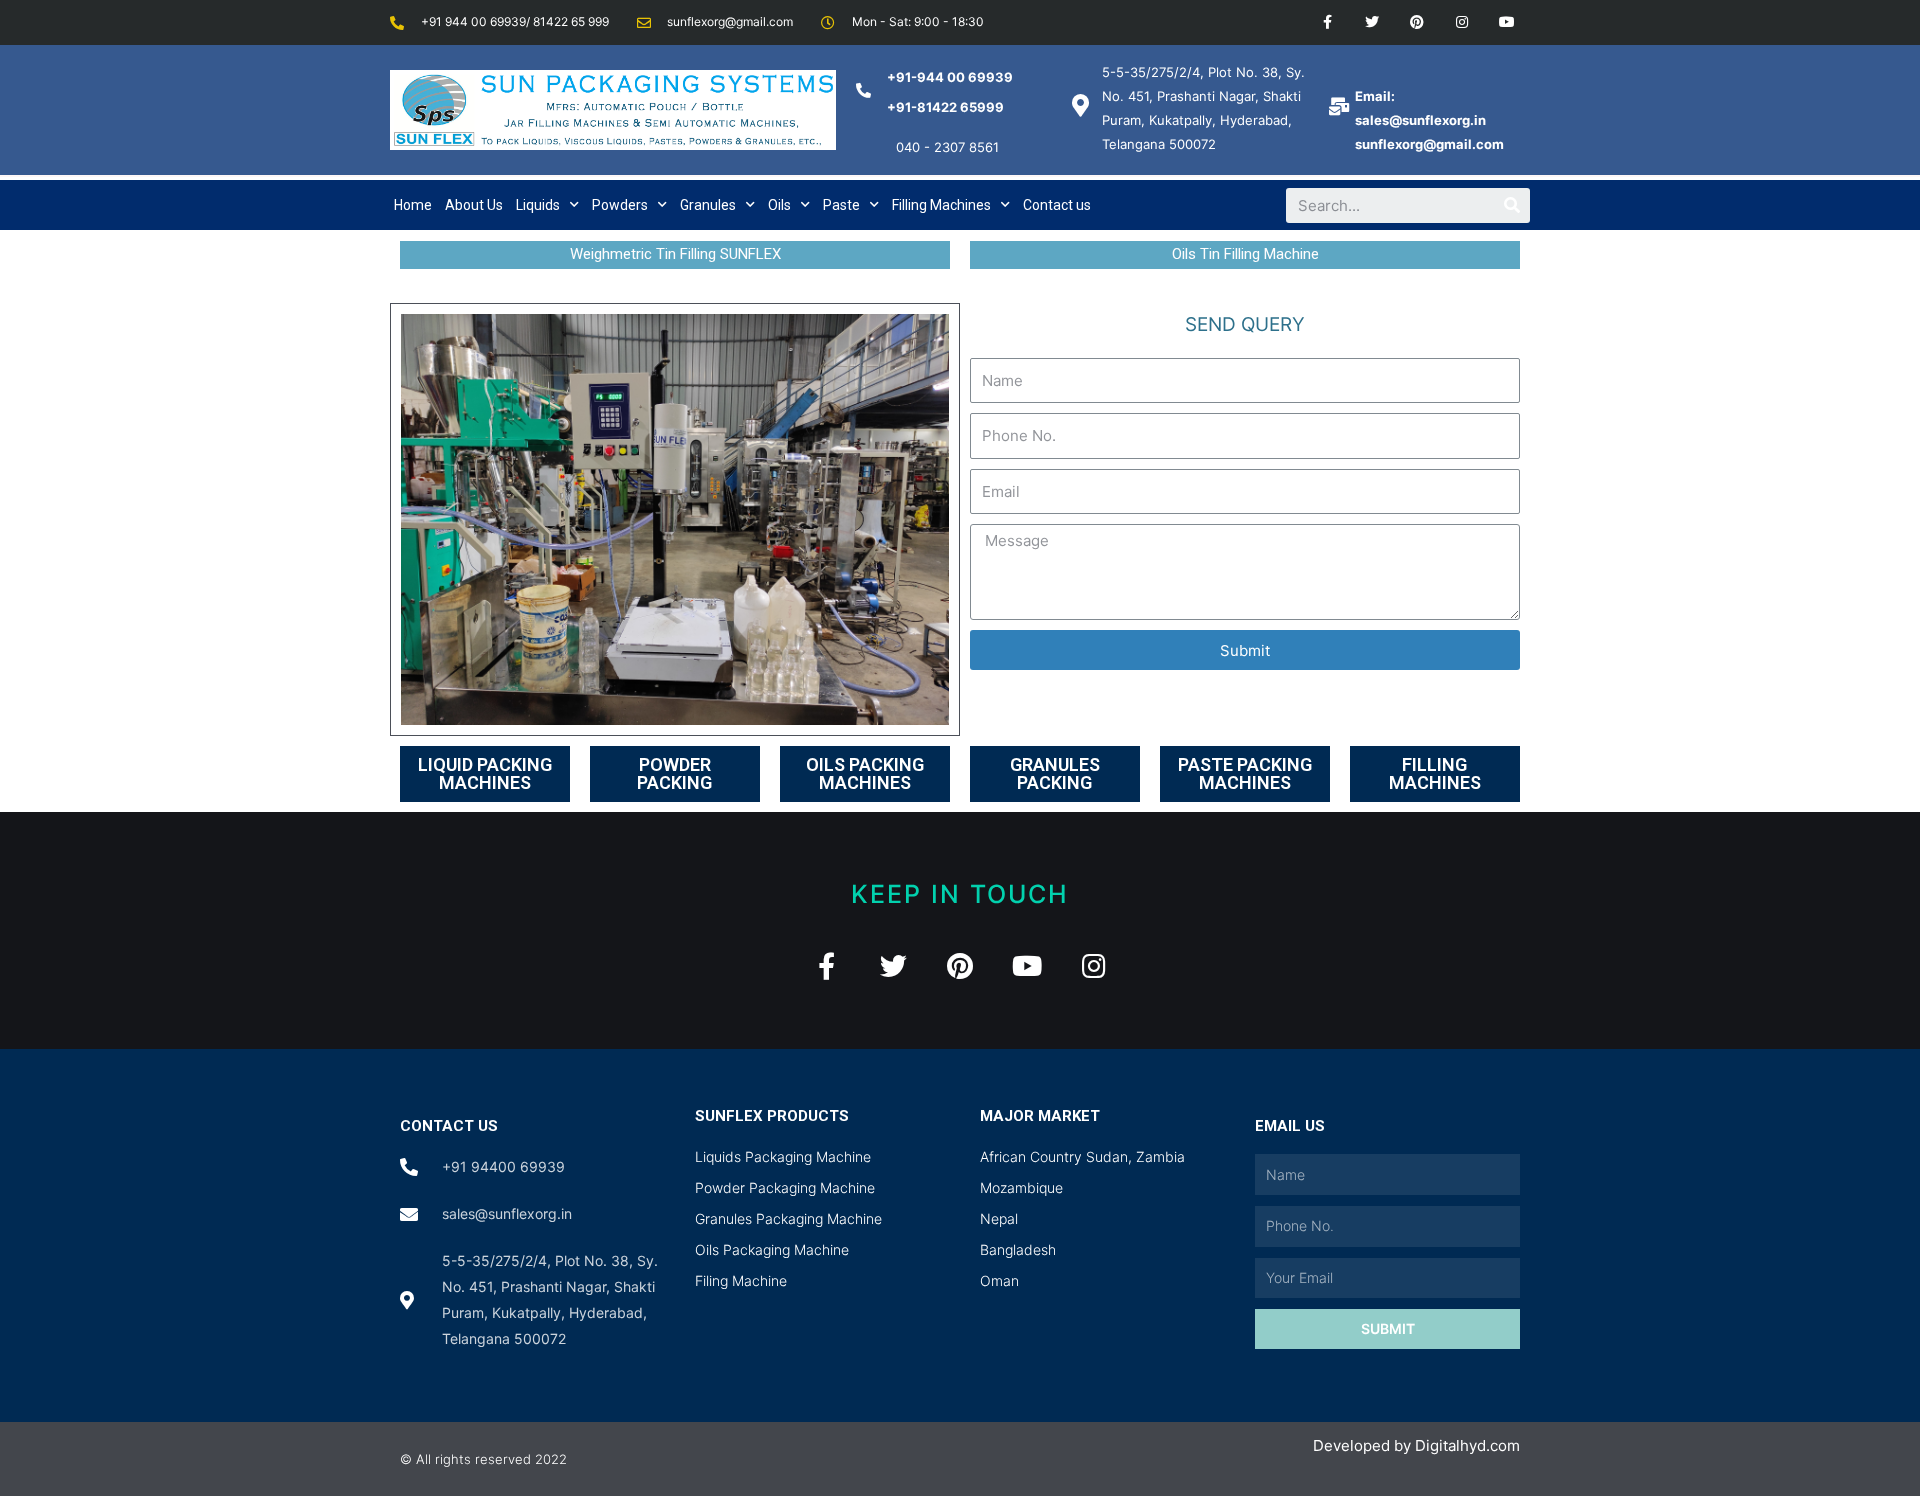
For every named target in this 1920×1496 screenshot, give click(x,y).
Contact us (1057, 205)
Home (413, 205)
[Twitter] (1372, 22)
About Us (474, 205)
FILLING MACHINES (1435, 773)
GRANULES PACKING (1055, 773)
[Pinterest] (1417, 22)
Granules (708, 205)
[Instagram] (1461, 22)
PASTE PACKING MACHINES (1245, 773)
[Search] (1512, 205)
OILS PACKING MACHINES (865, 773)
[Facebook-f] (1327, 22)
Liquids (538, 205)
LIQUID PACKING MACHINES (485, 773)
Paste (841, 205)
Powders (620, 205)
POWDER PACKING (674, 773)
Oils (779, 205)
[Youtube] (1506, 22)
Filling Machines (941, 205)
